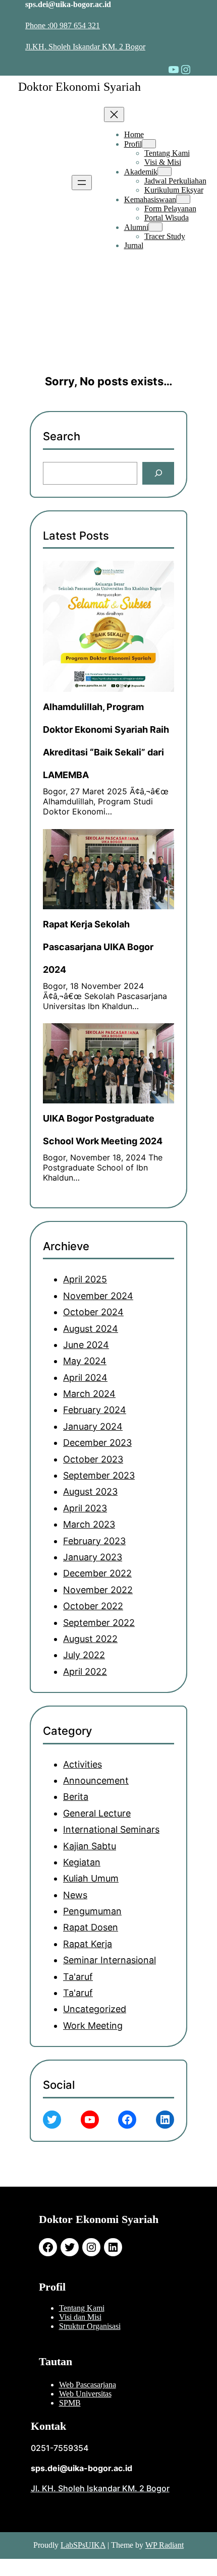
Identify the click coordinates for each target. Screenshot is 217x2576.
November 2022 (98, 1590)
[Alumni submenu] (155, 227)
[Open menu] (82, 183)
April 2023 (85, 1508)
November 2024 (98, 1296)
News (75, 1895)
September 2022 (99, 1623)
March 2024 (89, 1394)
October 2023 (93, 1459)
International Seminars (111, 1829)
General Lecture (97, 1813)
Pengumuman (92, 1911)
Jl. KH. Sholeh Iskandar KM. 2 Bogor (100, 2488)
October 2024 (93, 1312)
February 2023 (94, 1541)
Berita (76, 1797)
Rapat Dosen (91, 1927)
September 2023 (99, 1475)
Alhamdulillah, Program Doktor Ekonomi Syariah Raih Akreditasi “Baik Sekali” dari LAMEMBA (106, 741)
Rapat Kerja (88, 1944)
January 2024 (93, 1426)
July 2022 (84, 1655)
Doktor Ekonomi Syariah (79, 87)
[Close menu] (114, 114)
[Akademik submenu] (165, 171)
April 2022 (85, 1672)
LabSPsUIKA (83, 2545)
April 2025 (85, 1279)
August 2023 (90, 1491)
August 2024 (91, 1329)
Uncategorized (95, 2009)
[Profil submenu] (149, 144)
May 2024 (85, 1361)
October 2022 (93, 1606)
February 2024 (95, 1410)
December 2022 (97, 1573)
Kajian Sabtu (90, 1846)
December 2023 (97, 1443)
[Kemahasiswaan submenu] (183, 199)
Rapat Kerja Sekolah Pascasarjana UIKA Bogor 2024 (98, 947)
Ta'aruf (78, 1977)
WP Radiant (165, 2545)
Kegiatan (82, 1862)
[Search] (158, 473)
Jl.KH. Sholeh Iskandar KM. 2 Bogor (85, 47)
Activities (83, 1764)
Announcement (96, 1780)
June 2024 (86, 1345)
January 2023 (93, 1557)
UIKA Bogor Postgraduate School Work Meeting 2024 (103, 1130)
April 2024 (85, 1378)
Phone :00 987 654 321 (63, 25)
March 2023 (89, 1524)
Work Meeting (93, 2026)
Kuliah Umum (91, 1878)
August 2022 (90, 1639)
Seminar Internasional (110, 1960)
